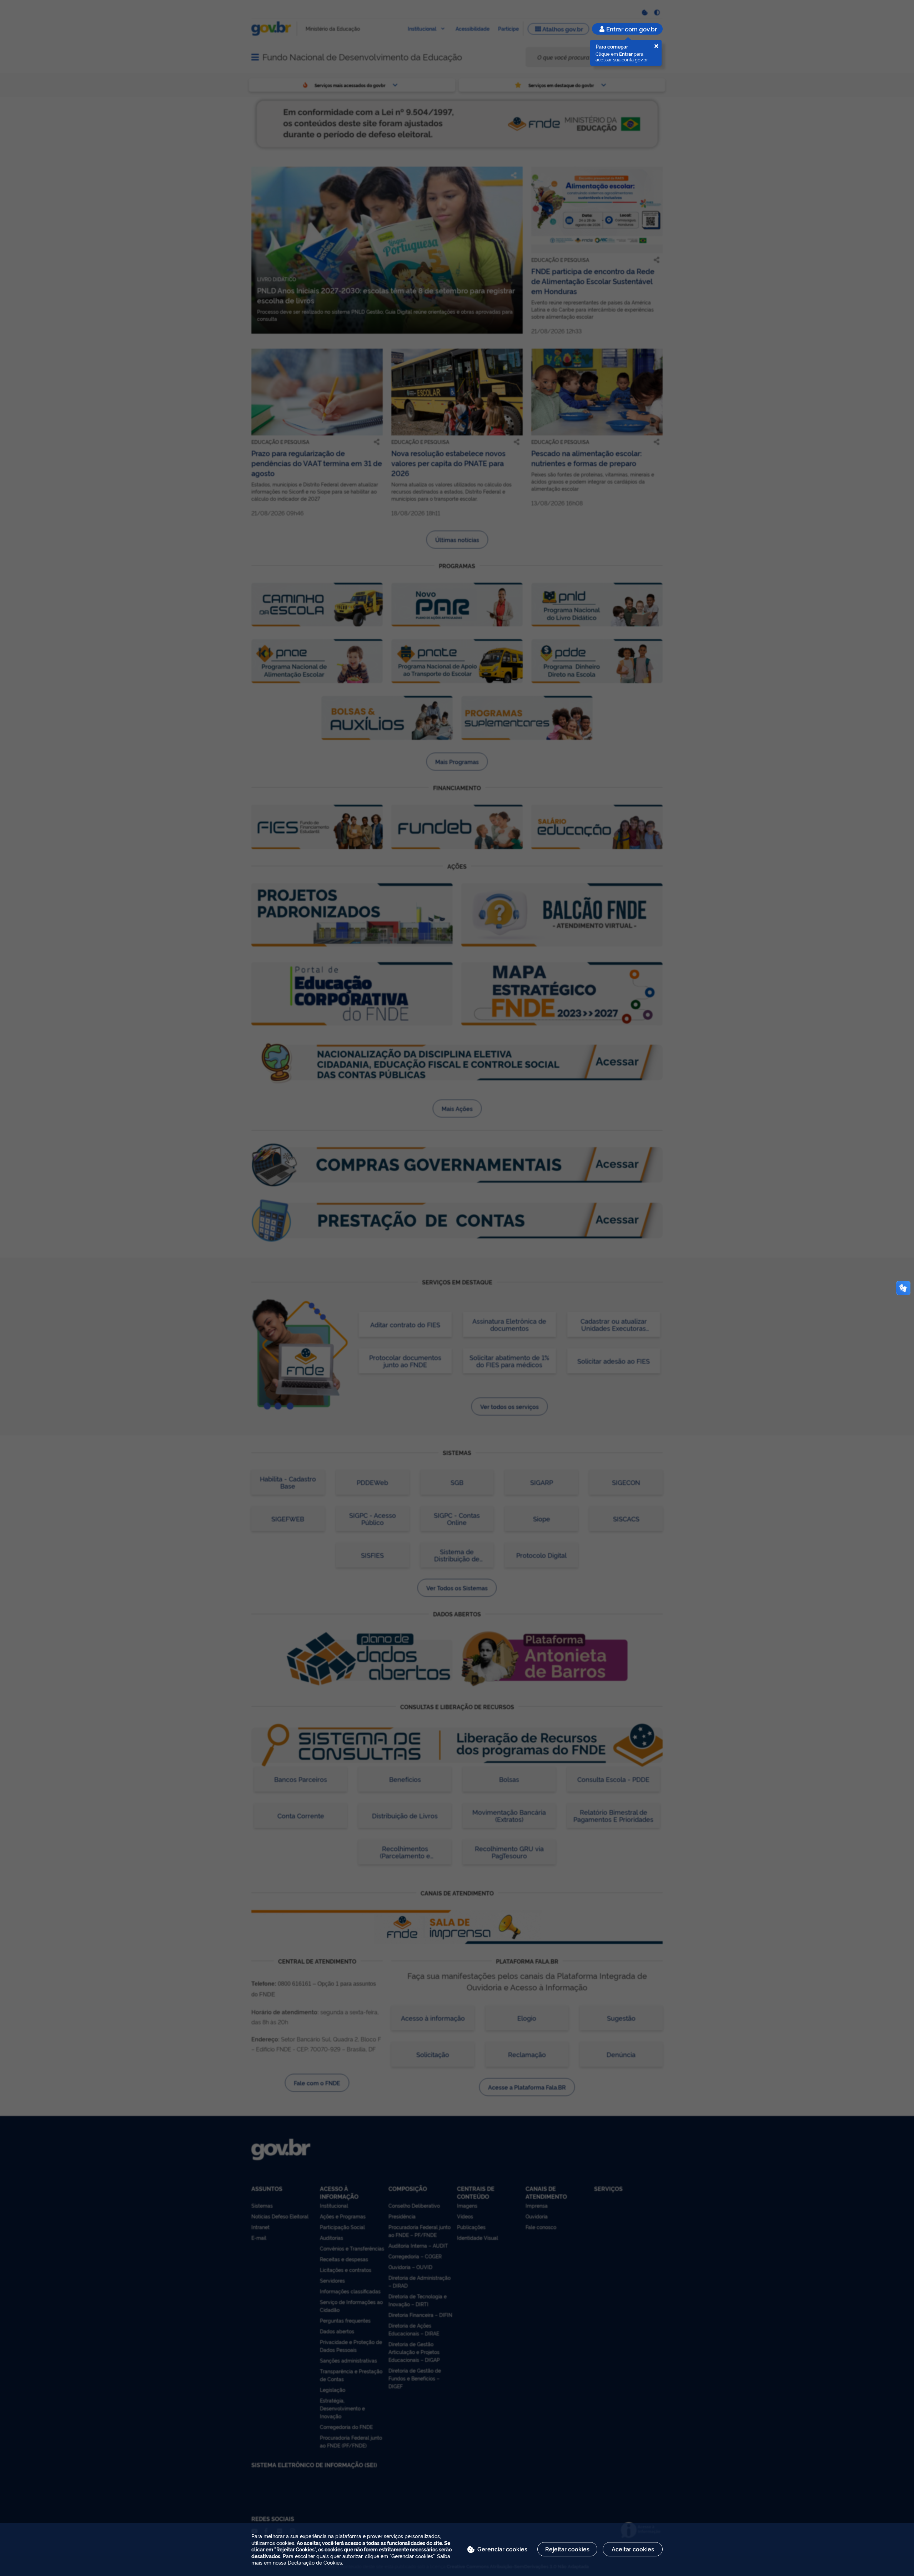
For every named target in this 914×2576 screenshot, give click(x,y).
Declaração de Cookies (315, 2562)
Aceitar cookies (633, 2549)
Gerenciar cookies (502, 2549)
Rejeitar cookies (567, 2549)
